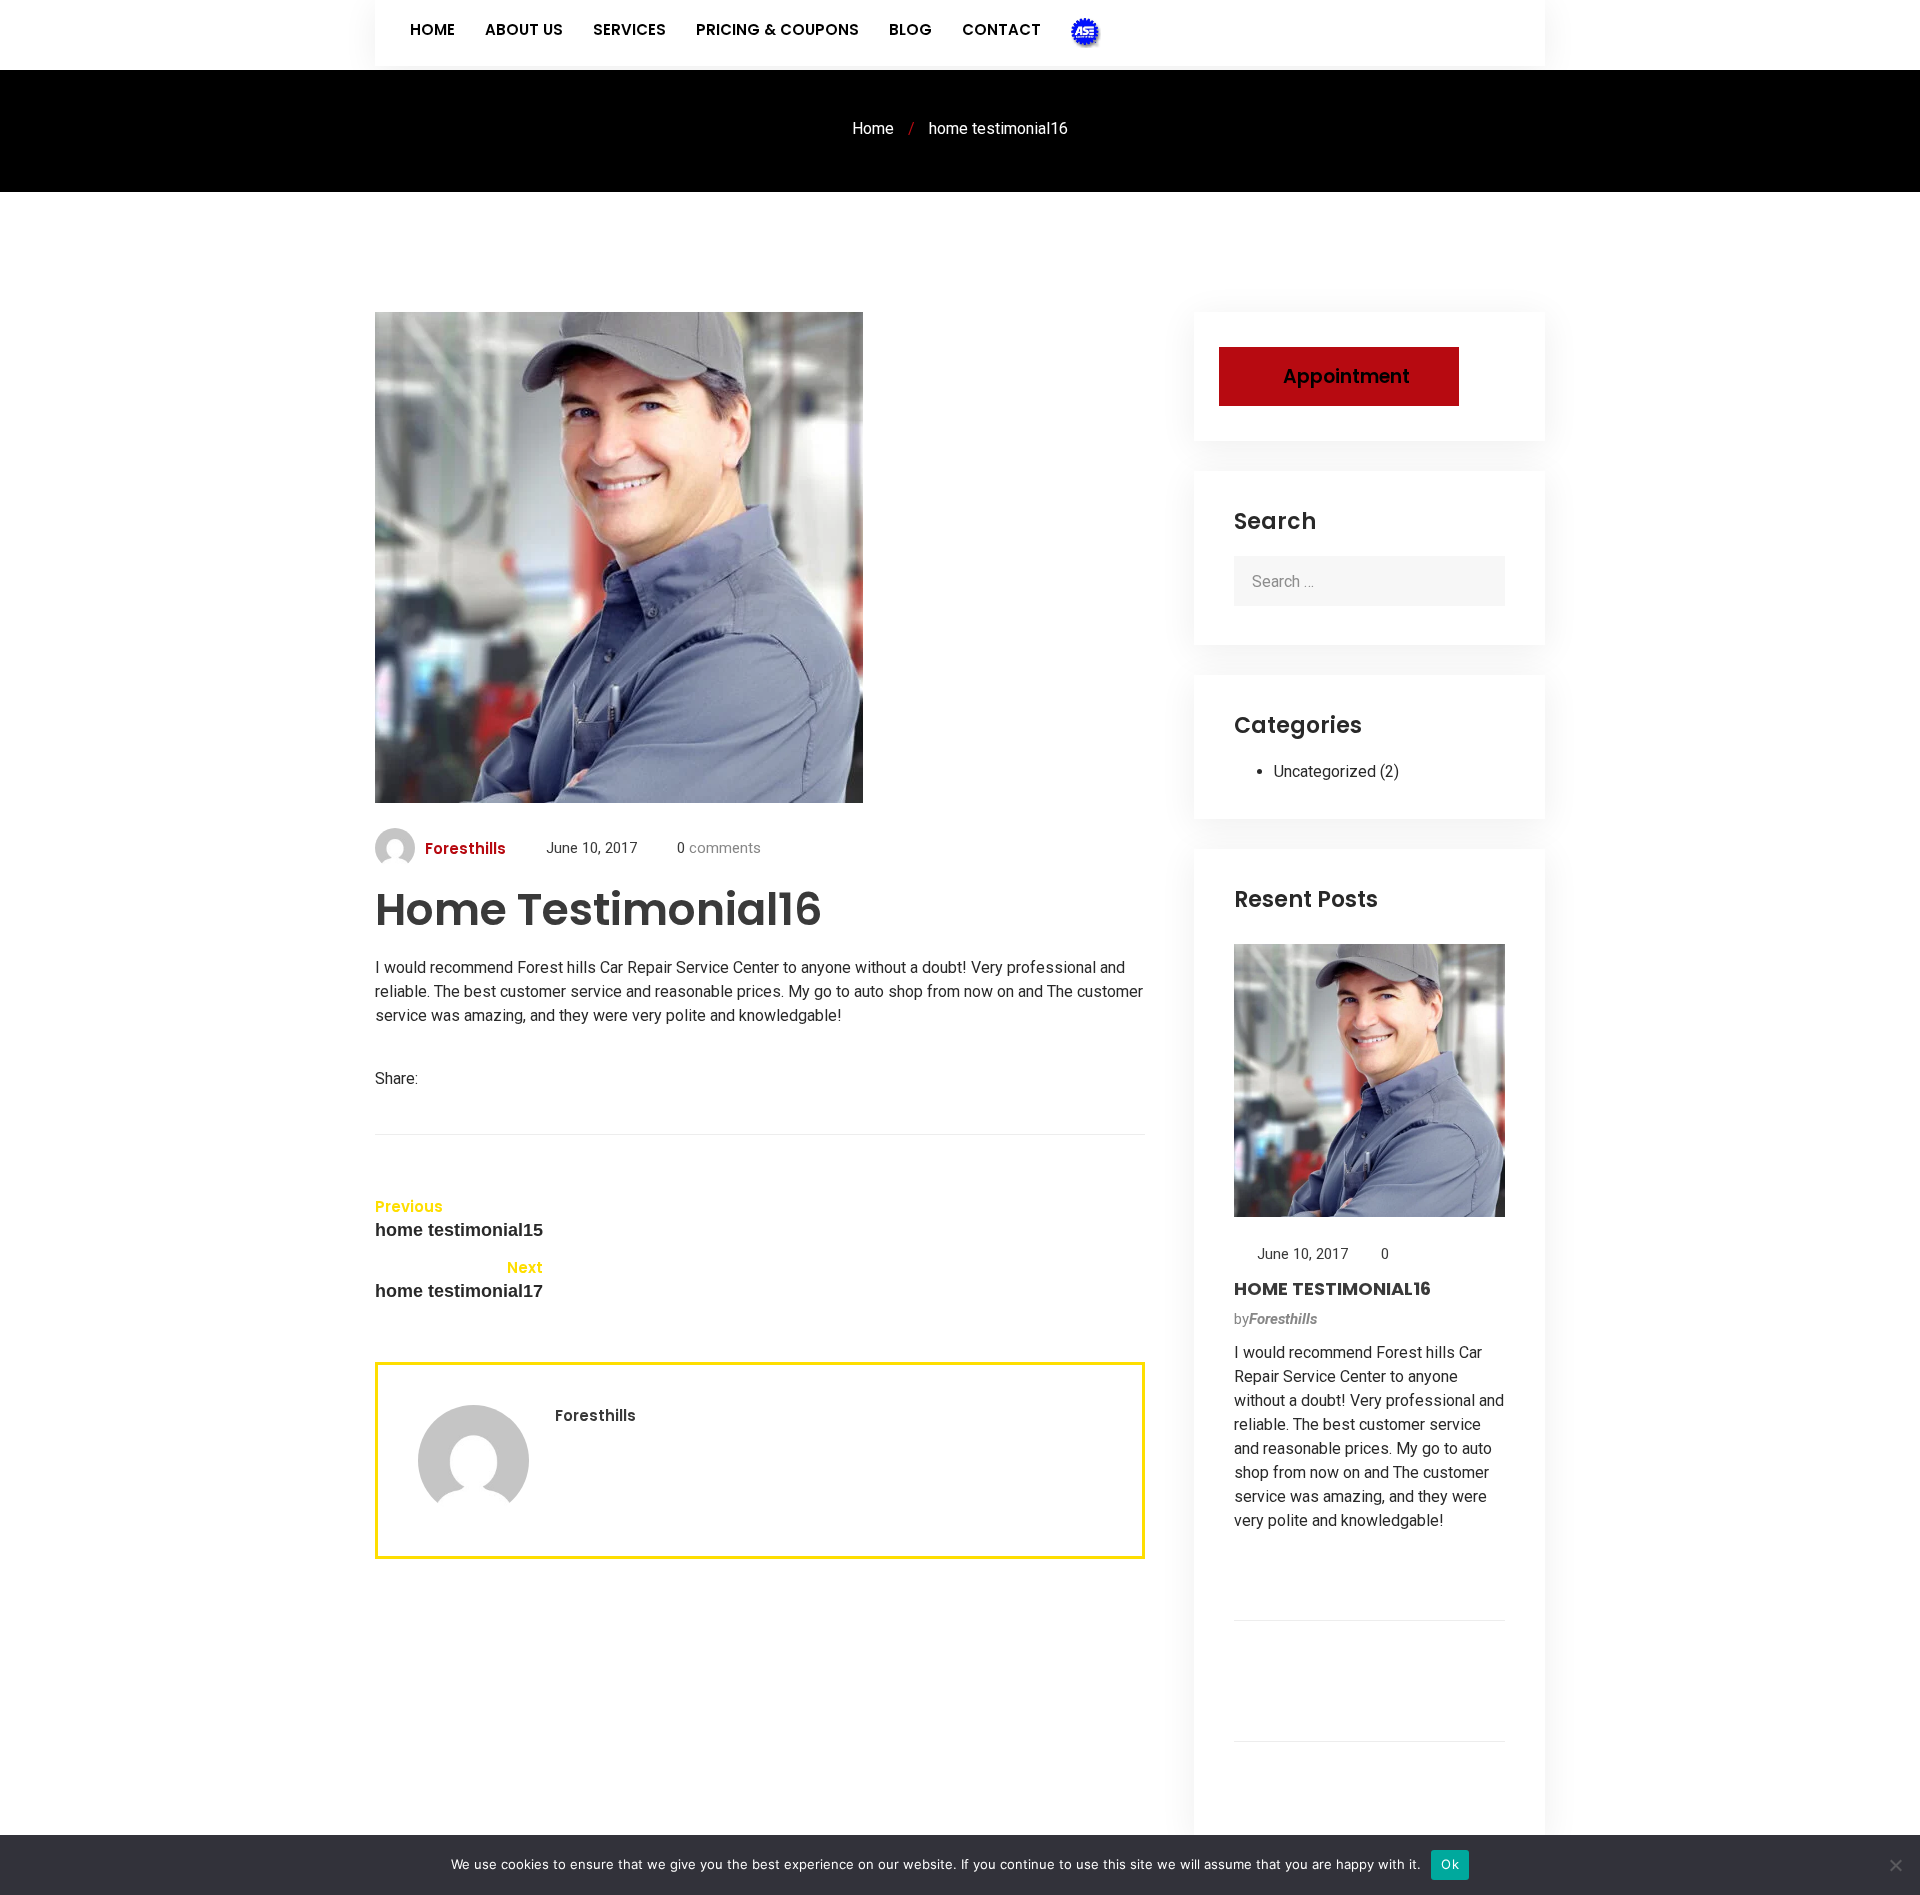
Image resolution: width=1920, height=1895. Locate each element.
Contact (1001, 29)
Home (432, 29)
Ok (1450, 1864)
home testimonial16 (1332, 1288)
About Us (524, 29)
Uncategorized (1325, 771)
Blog (910, 29)
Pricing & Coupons (777, 29)
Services (629, 29)
